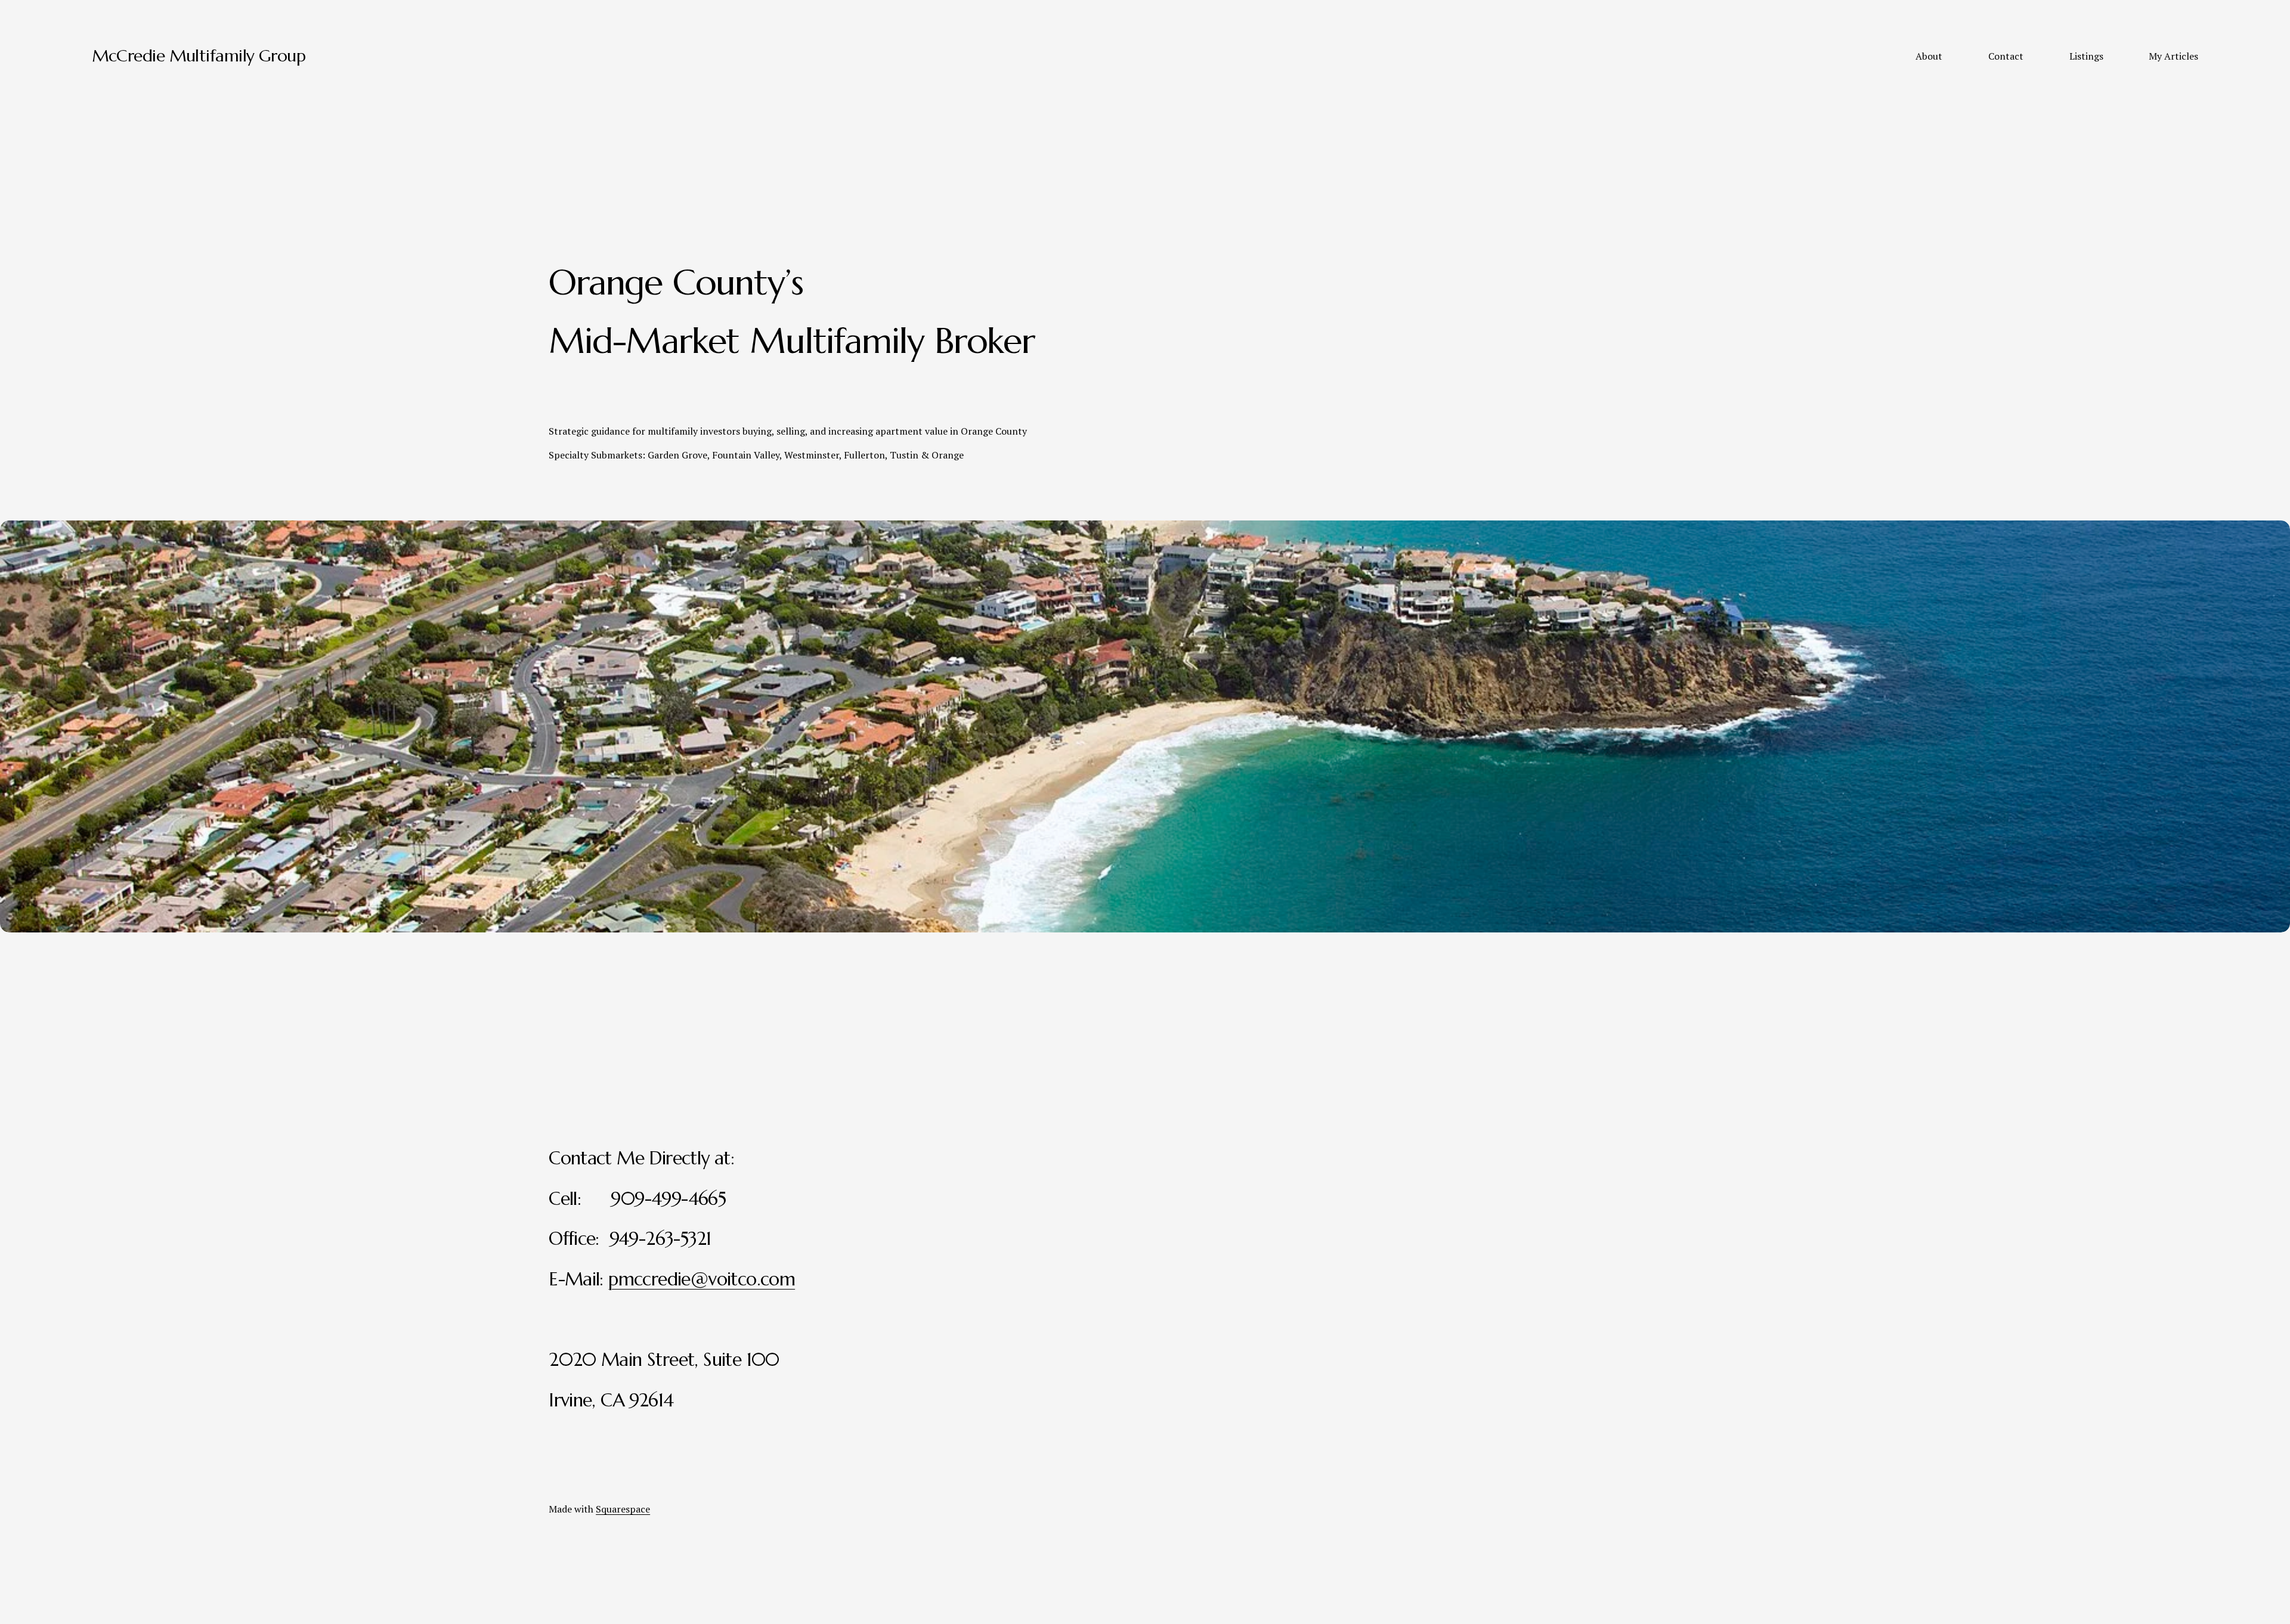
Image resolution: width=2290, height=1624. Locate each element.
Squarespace (623, 1509)
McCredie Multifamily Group (199, 56)
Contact (2006, 56)
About (1929, 56)
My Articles (2173, 56)
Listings (2086, 56)
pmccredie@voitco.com (702, 1279)
